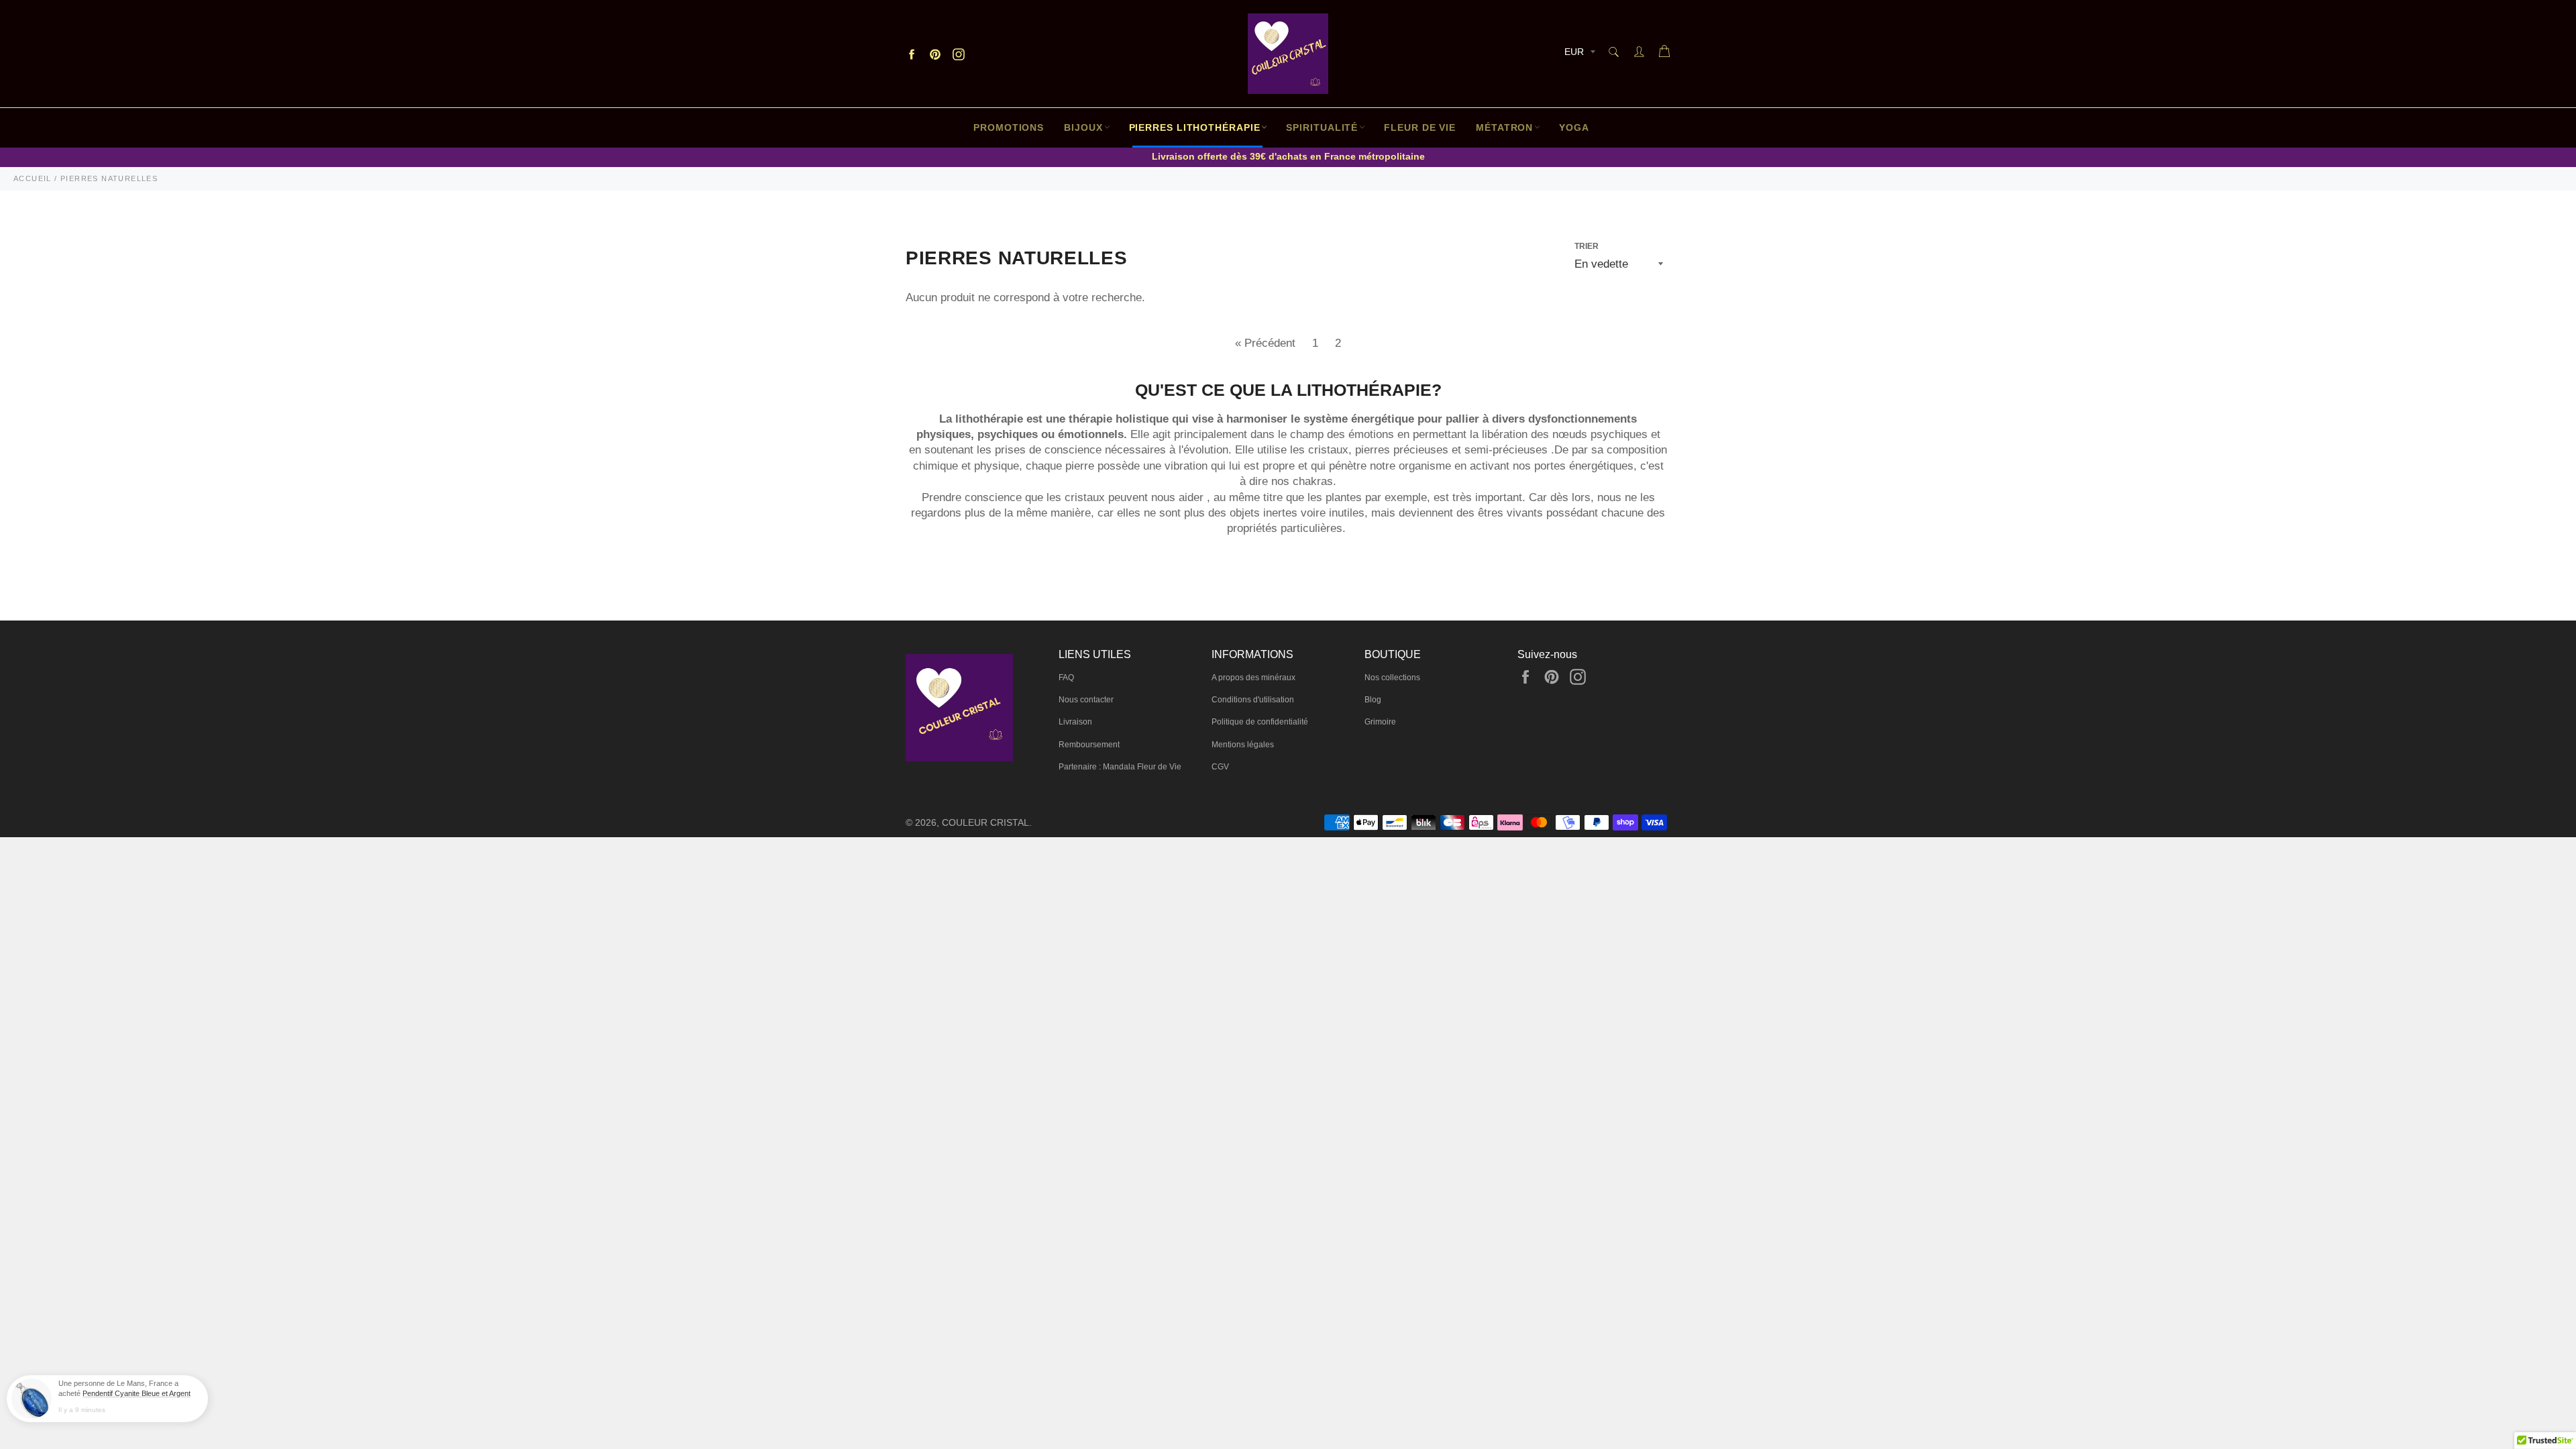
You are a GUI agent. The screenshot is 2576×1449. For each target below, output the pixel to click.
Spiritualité (1322, 127)
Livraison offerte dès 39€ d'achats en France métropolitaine (1288, 156)
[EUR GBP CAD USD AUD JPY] (1578, 54)
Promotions (1009, 127)
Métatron (1504, 127)
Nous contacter (1086, 700)
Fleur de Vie (1420, 127)
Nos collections (1392, 678)
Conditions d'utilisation (1253, 700)
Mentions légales (1243, 745)
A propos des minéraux (1253, 678)
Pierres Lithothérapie (1195, 127)
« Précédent (1265, 343)
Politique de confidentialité (1260, 722)
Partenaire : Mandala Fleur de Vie (1120, 767)
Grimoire (1380, 722)
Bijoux (1083, 127)
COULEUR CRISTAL (985, 823)
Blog (1373, 700)
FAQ (1066, 678)
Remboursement (1089, 745)
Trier (1587, 246)
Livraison (1075, 722)
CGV (1220, 767)
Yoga (1574, 127)
